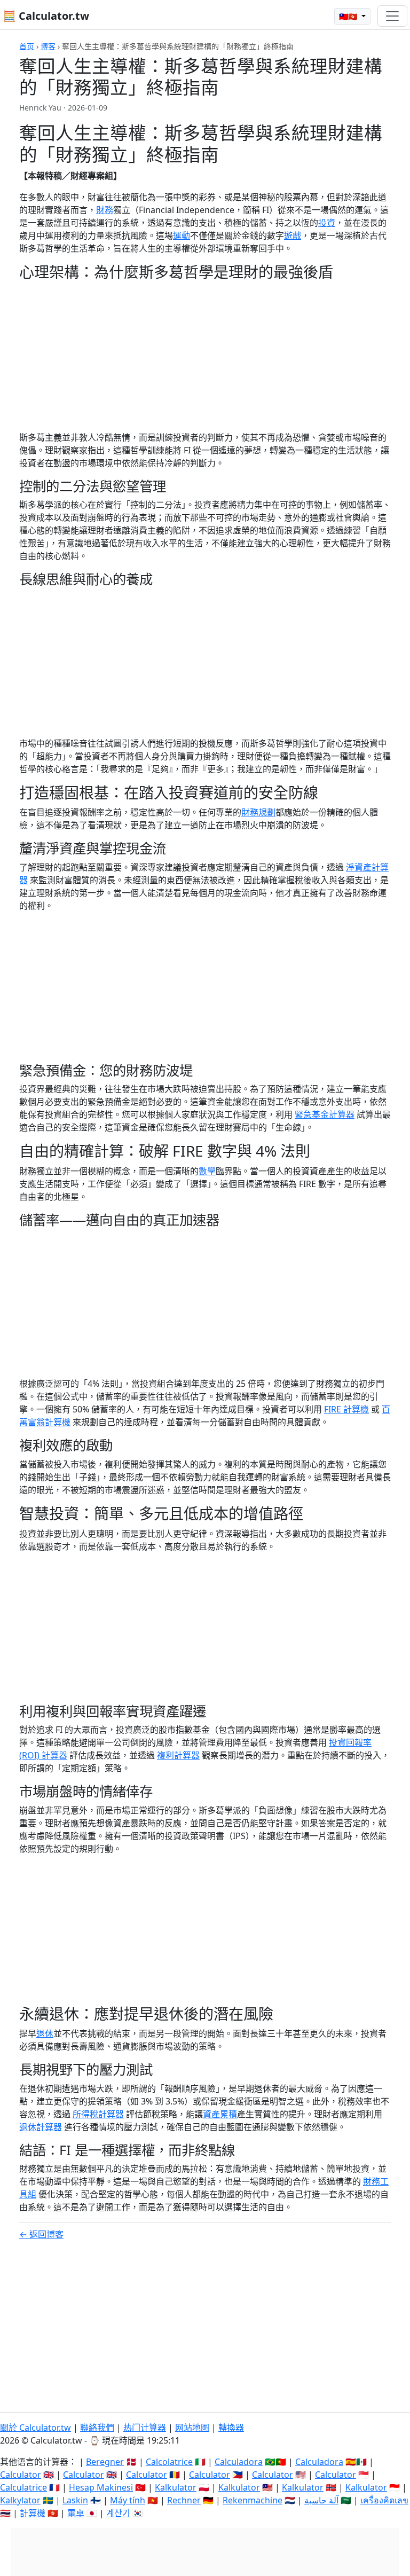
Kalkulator (176, 2487)
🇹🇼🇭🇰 (349, 16)
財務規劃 (258, 812)
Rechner (184, 2500)
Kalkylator (20, 2500)
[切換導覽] (392, 16)
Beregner (105, 2462)
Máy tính (128, 2500)
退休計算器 (41, 2127)
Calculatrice (23, 2487)
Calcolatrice (169, 2462)
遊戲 (293, 235)
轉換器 (231, 2428)
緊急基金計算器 (325, 1114)
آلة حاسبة (321, 2500)
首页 (27, 46)
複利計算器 (178, 1755)
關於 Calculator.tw (36, 2428)
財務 (105, 210)
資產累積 (220, 2114)
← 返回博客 (41, 2234)
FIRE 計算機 (346, 1409)
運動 (182, 235)
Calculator (21, 2475)
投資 (327, 223)
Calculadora (239, 2462)
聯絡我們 (97, 2428)
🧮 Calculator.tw (46, 16)
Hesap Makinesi (101, 2487)
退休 (45, 2033)
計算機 (33, 2513)
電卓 (76, 2513)
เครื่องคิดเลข (384, 2500)
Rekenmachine (253, 2500)
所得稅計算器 (98, 2114)
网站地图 (192, 2428)
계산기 (118, 2513)
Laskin (75, 2500)
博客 (48, 46)
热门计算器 (145, 2428)
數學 (207, 1171)
